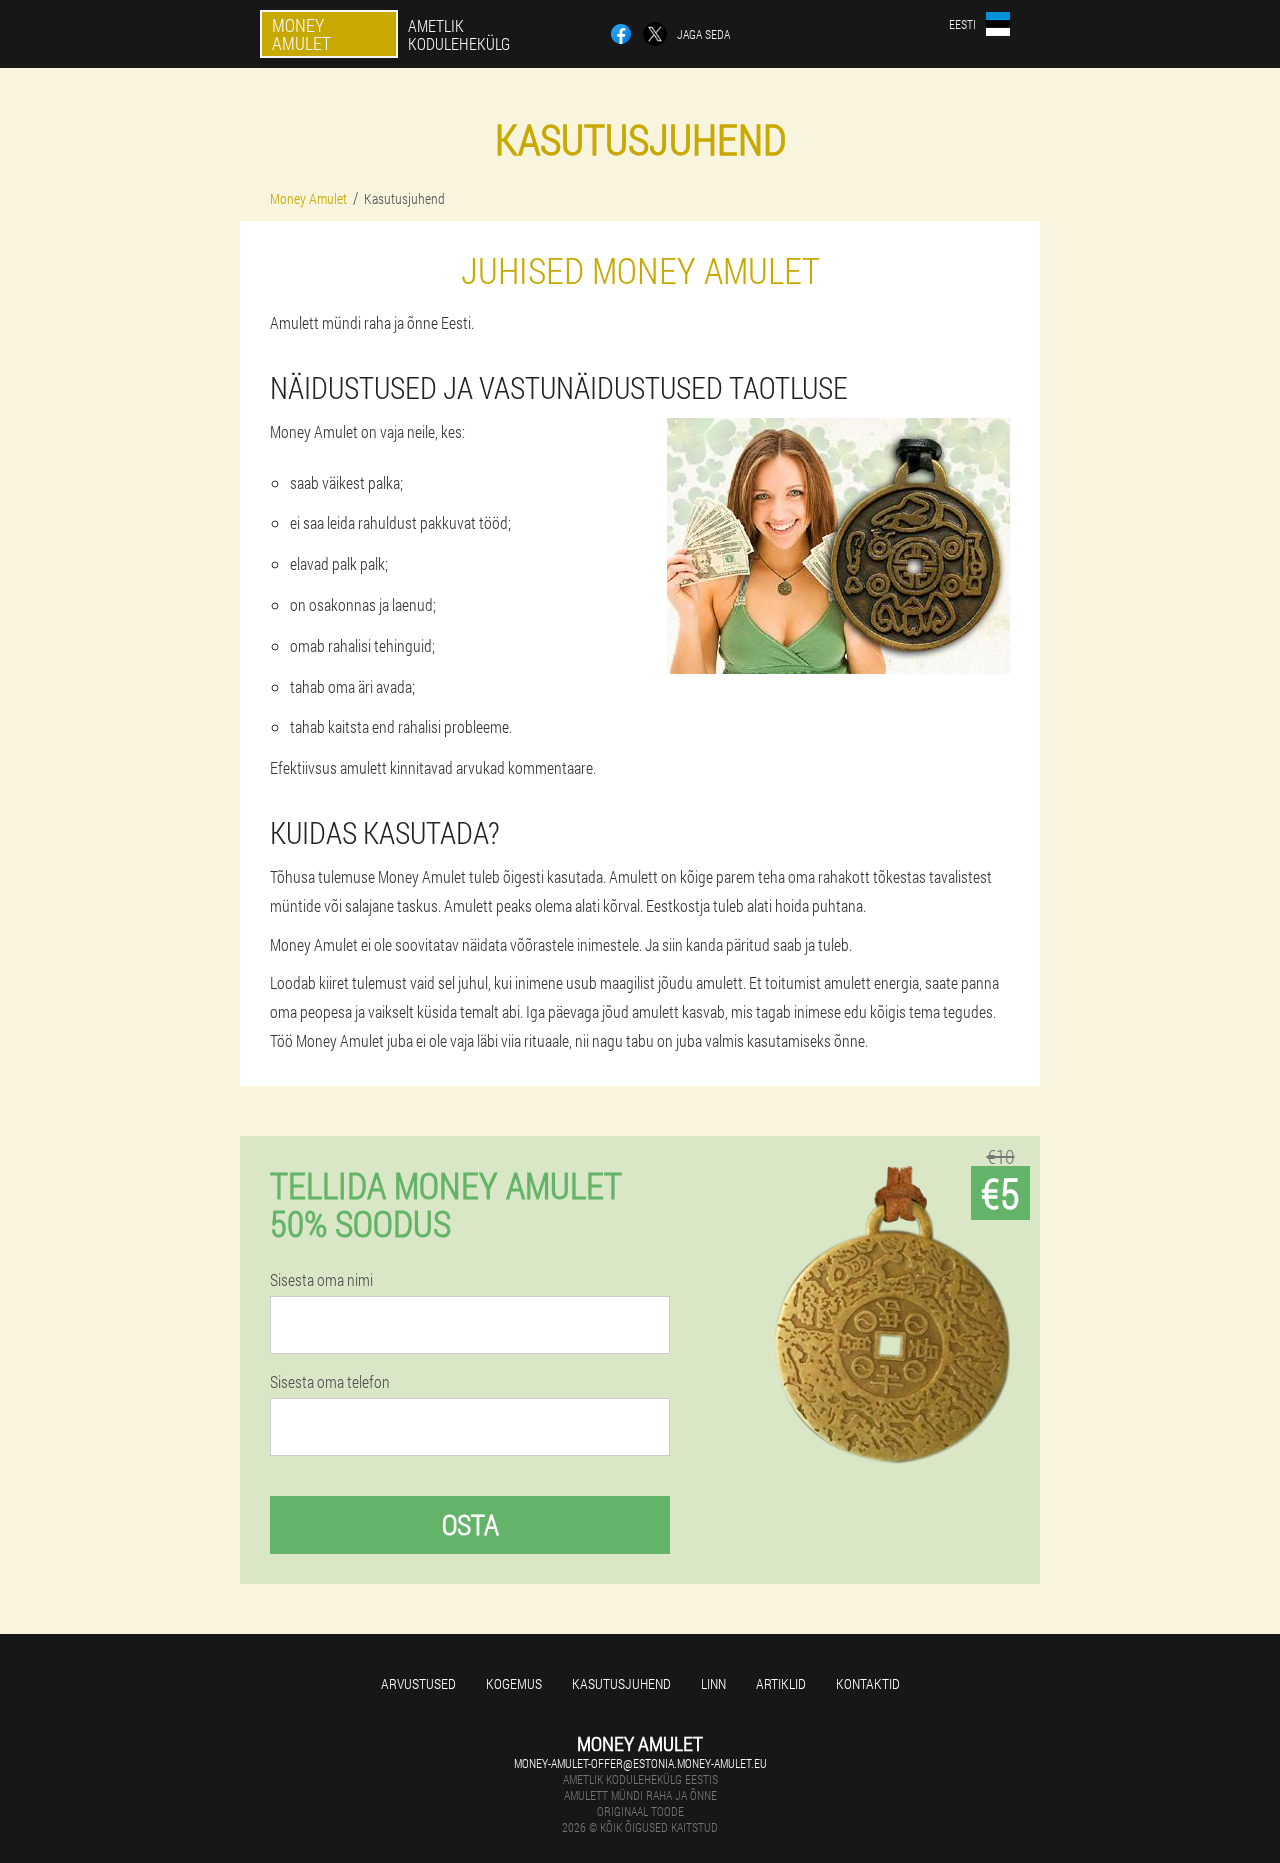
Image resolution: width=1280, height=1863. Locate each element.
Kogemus (514, 1683)
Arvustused (418, 1683)
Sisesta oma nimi (321, 1280)
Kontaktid (868, 1683)
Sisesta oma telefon (330, 1382)
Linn (713, 1683)
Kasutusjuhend (621, 1683)
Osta (470, 1524)
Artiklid (781, 1683)
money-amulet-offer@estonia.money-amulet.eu (640, 1763)
